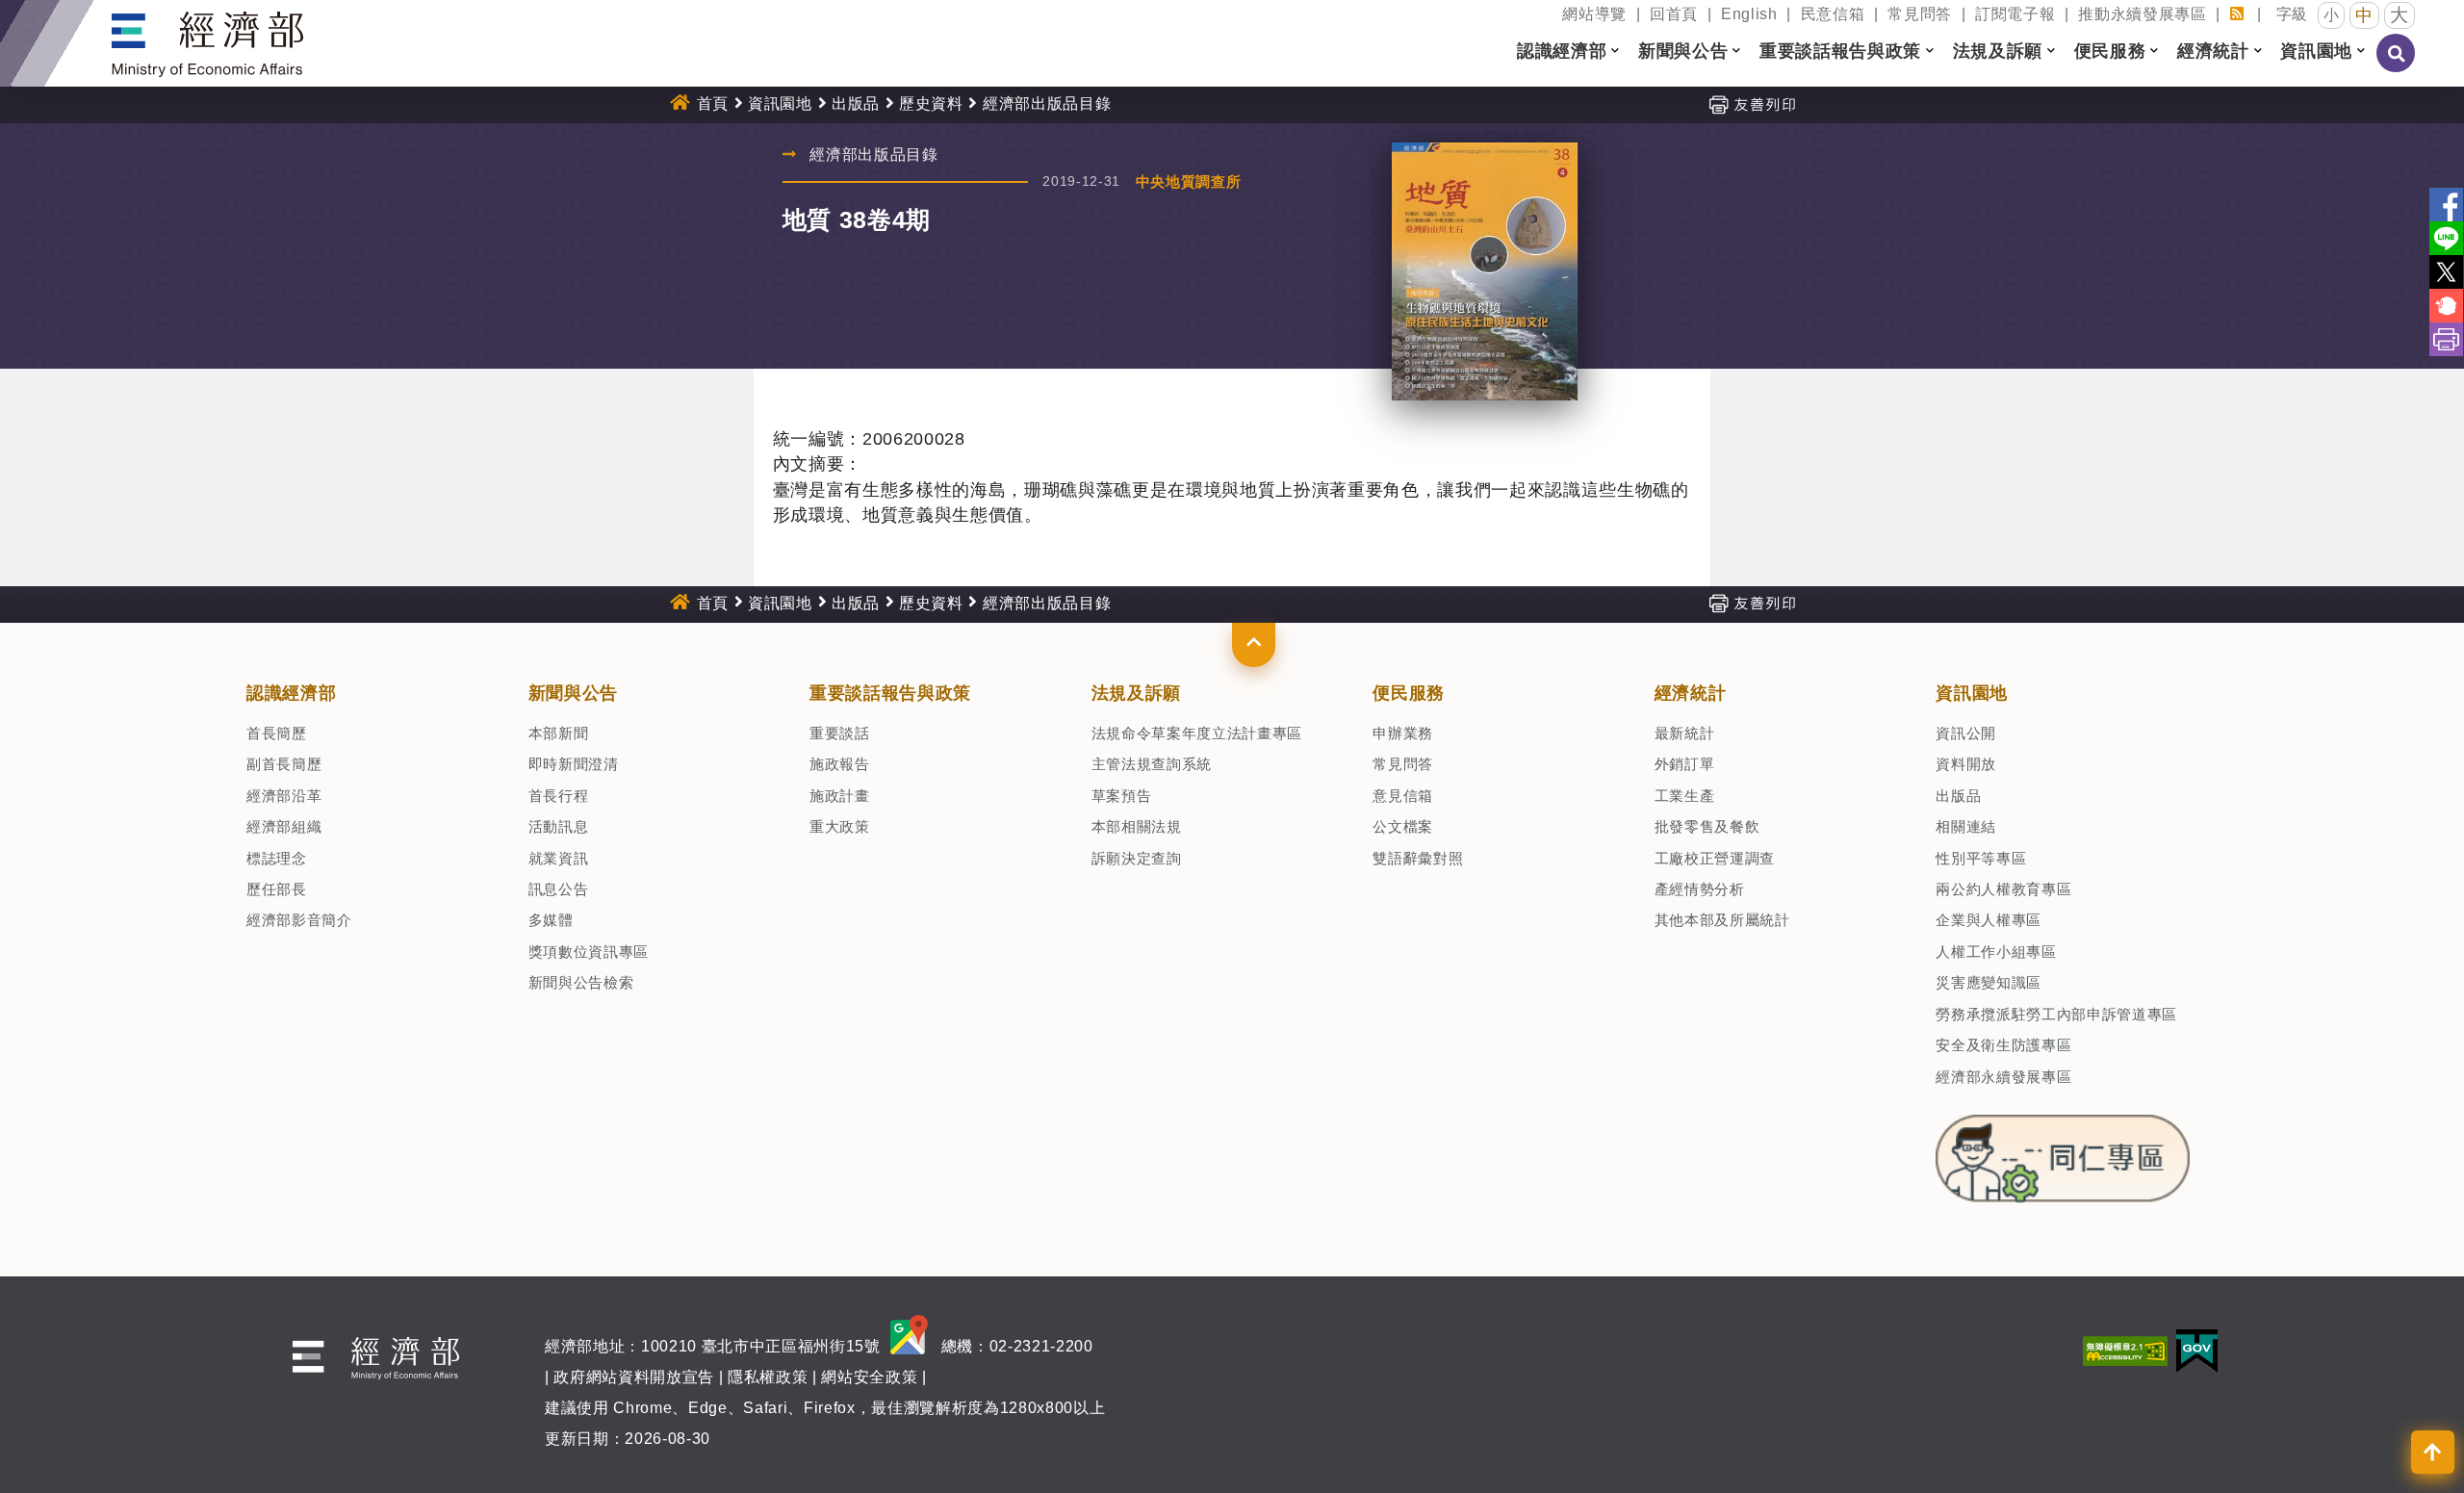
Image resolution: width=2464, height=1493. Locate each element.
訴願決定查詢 (1137, 858)
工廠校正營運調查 (1715, 858)
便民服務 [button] (2110, 51)
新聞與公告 (573, 693)
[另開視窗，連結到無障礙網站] (2125, 1350)
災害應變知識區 (1989, 982)
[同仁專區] (2062, 1153)
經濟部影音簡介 (299, 920)
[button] (1254, 645)
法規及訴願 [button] (1998, 51)
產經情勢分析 (1700, 889)
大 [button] (2400, 15)
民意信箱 (1833, 14)
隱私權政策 (768, 1377)
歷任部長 (277, 889)
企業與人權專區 (1989, 920)
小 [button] (2332, 15)
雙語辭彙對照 (1418, 858)
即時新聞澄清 (574, 764)
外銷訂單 (1685, 764)
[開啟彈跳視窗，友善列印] (1752, 103)
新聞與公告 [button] (1683, 51)
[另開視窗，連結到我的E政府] (2197, 1350)
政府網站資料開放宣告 (634, 1377)
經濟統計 (1691, 693)
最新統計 (1685, 733)
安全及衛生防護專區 (2003, 1045)
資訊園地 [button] (2316, 51)
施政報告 (840, 764)
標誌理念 (277, 858)
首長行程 (559, 796)
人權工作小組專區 (1996, 952)
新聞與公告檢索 (581, 982)
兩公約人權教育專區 (2003, 889)
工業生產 (1685, 796)
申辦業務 (1403, 733)
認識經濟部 (291, 693)
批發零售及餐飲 (1707, 826)
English (1749, 14)
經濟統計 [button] (2213, 51)
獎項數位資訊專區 (589, 952)
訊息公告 (559, 889)
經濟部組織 (284, 826)
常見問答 (1920, 14)
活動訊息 (559, 826)
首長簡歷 (277, 733)
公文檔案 (1403, 826)
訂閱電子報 (2015, 14)
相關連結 (1966, 826)
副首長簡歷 (284, 764)
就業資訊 (559, 858)
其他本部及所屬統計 (1722, 920)
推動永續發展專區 (2142, 14)
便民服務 (1409, 693)
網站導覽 (1594, 14)
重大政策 (840, 826)
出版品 (856, 103)
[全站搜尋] (2397, 66)
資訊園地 (780, 103)
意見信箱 (1403, 796)
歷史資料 (931, 103)
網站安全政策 (869, 1377)
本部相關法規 (1137, 826)
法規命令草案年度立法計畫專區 (1197, 733)
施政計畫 (840, 796)
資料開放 (1966, 764)
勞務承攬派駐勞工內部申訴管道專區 (2056, 1014)
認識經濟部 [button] (1562, 51)
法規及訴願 (1136, 693)
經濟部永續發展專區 (2003, 1077)
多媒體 (551, 920)
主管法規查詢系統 (1152, 764)
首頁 (713, 103)
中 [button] (2364, 15)
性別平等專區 (1981, 858)
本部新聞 (559, 733)
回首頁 (1674, 14)
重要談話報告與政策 (890, 693)
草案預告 (1122, 796)
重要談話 (840, 733)
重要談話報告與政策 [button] (1840, 51)
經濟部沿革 (284, 796)
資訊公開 (1966, 733)
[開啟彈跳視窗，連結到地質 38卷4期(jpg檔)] (1484, 271)
